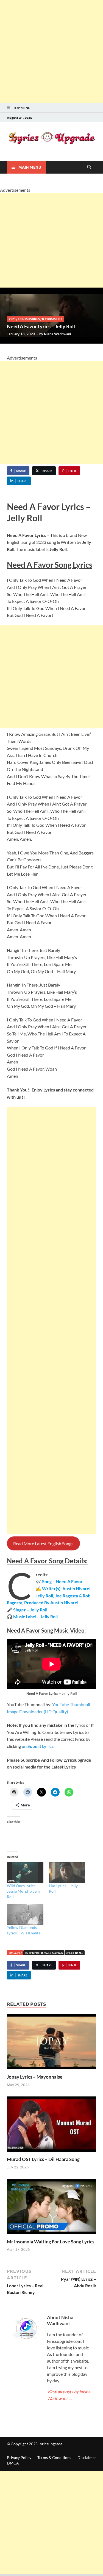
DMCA (13, 2463)
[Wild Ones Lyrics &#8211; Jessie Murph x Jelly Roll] (25, 1873)
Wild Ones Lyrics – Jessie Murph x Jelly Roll (24, 1891)
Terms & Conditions (54, 2457)
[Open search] (89, 167)
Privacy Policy (19, 2457)
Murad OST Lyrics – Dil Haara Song (43, 2159)
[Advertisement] (51, 51)
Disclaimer (87, 2457)
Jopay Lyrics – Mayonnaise (35, 2077)
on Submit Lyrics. (38, 1746)
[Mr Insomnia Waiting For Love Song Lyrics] (51, 2208)
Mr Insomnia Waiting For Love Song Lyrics (51, 2242)
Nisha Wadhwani (58, 334)
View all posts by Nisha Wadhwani (69, 2395)
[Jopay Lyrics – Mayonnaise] (51, 2043)
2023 (12, 319)
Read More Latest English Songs (43, 1543)
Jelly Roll (75, 1953)
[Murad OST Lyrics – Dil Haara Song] (51, 2126)
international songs (44, 1953)
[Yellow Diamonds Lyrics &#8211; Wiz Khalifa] (25, 1914)
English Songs (29, 319)
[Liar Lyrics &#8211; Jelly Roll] (67, 1873)
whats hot (54, 319)
